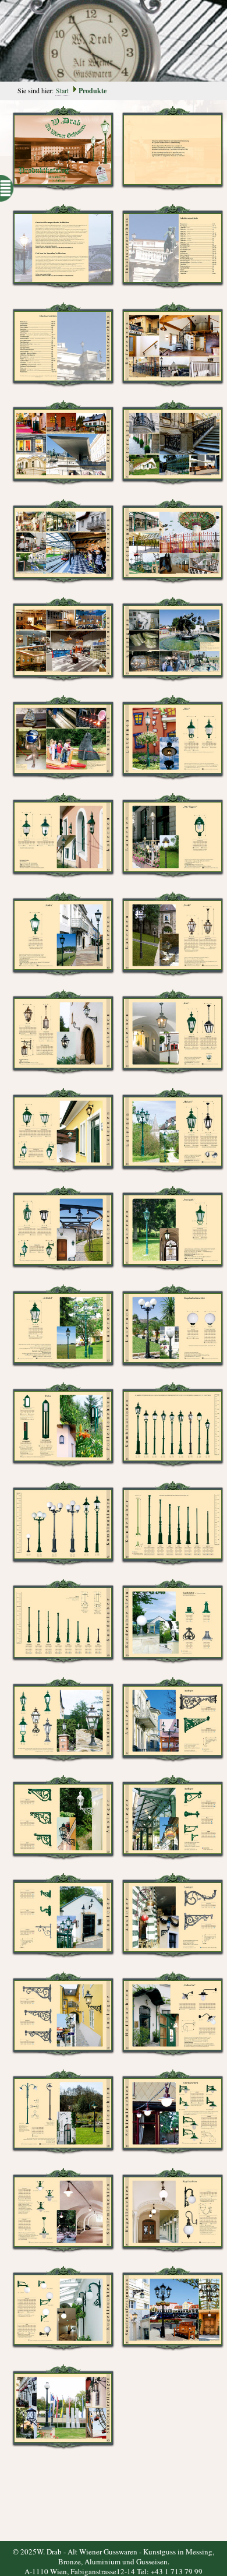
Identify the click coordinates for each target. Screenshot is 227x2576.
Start (62, 90)
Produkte (93, 91)
